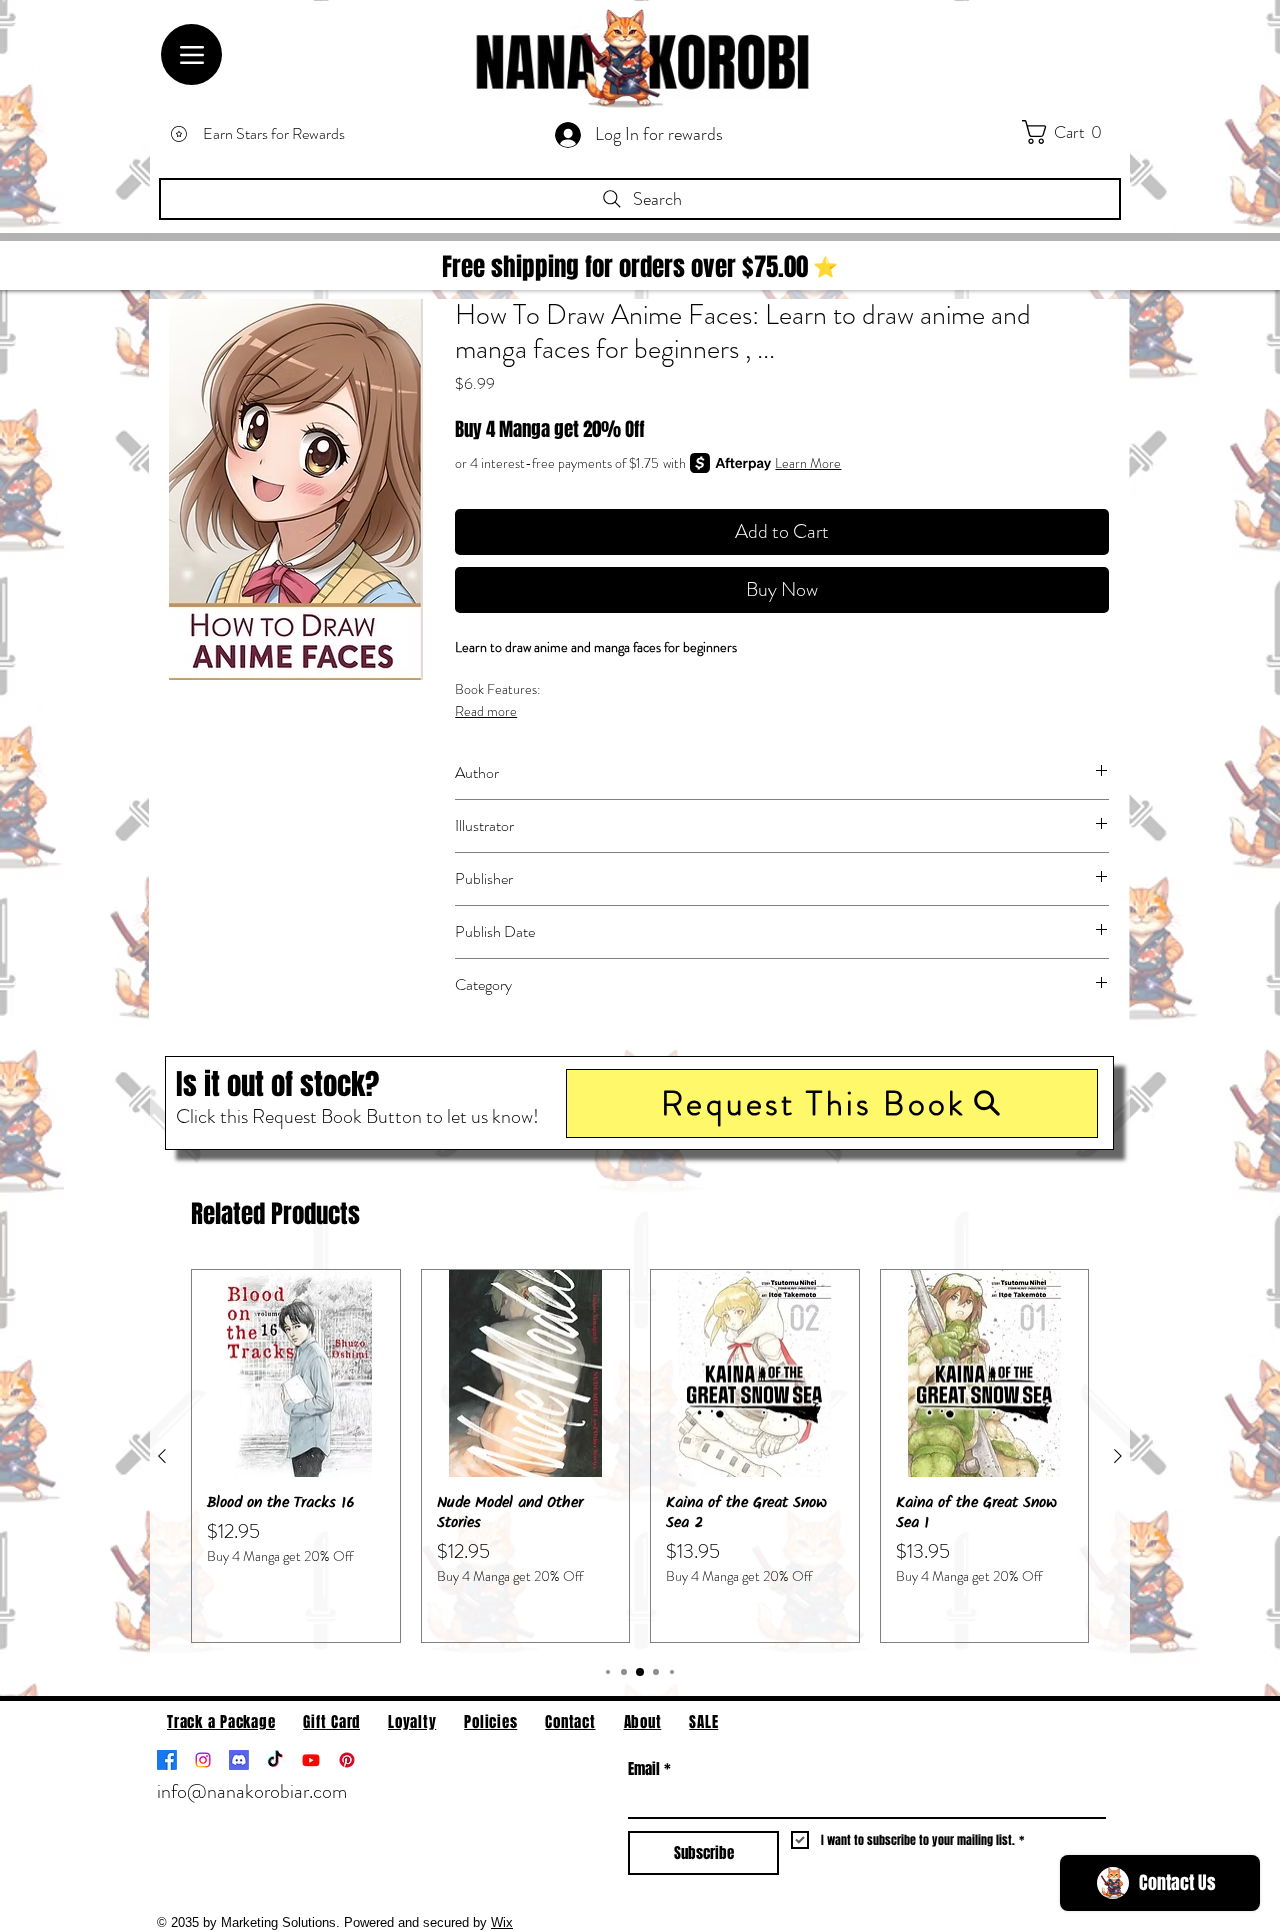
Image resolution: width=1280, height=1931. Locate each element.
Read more (486, 711)
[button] (832, 1103)
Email (649, 1769)
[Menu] (191, 54)
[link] (1075, 132)
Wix (502, 1922)
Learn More (808, 463)
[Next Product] (1118, 1456)
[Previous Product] (162, 1456)
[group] (640, 1456)
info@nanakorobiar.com (252, 1791)
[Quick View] (296, 1374)
